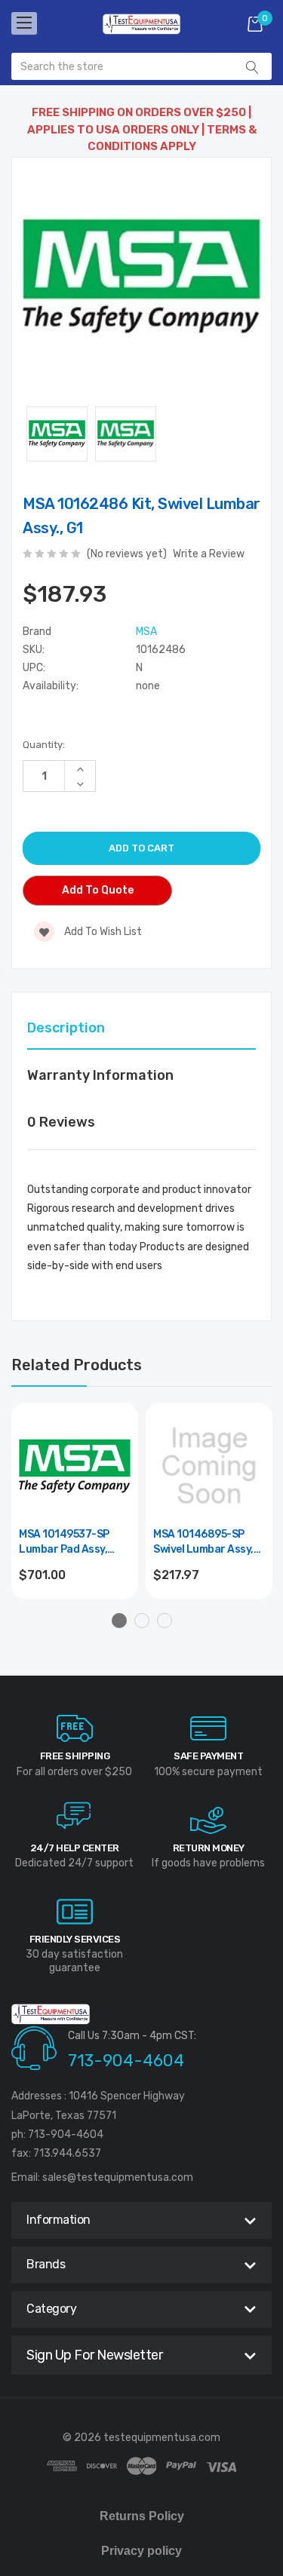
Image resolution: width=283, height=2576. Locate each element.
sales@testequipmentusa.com (118, 2177)
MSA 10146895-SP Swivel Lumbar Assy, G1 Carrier (203, 1543)
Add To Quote (98, 890)
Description (66, 1028)
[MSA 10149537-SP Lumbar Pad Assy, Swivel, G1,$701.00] (75, 1466)
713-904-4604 (126, 2061)
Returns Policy (142, 2516)
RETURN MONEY (209, 1848)
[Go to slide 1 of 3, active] (119, 1621)
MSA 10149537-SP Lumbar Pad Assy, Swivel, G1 (64, 1543)
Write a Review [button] (209, 554)
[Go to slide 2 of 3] (142, 1621)
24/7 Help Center (75, 1848)
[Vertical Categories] (24, 23)
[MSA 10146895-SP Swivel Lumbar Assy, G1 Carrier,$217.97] (209, 1466)
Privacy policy (141, 2551)
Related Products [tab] (77, 1365)
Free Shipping (75, 1756)
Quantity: (44, 745)
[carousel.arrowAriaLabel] (75, 1728)
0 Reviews (61, 1122)
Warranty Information (100, 1075)
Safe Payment (208, 1756)
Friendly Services (75, 1939)
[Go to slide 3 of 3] (165, 1621)
